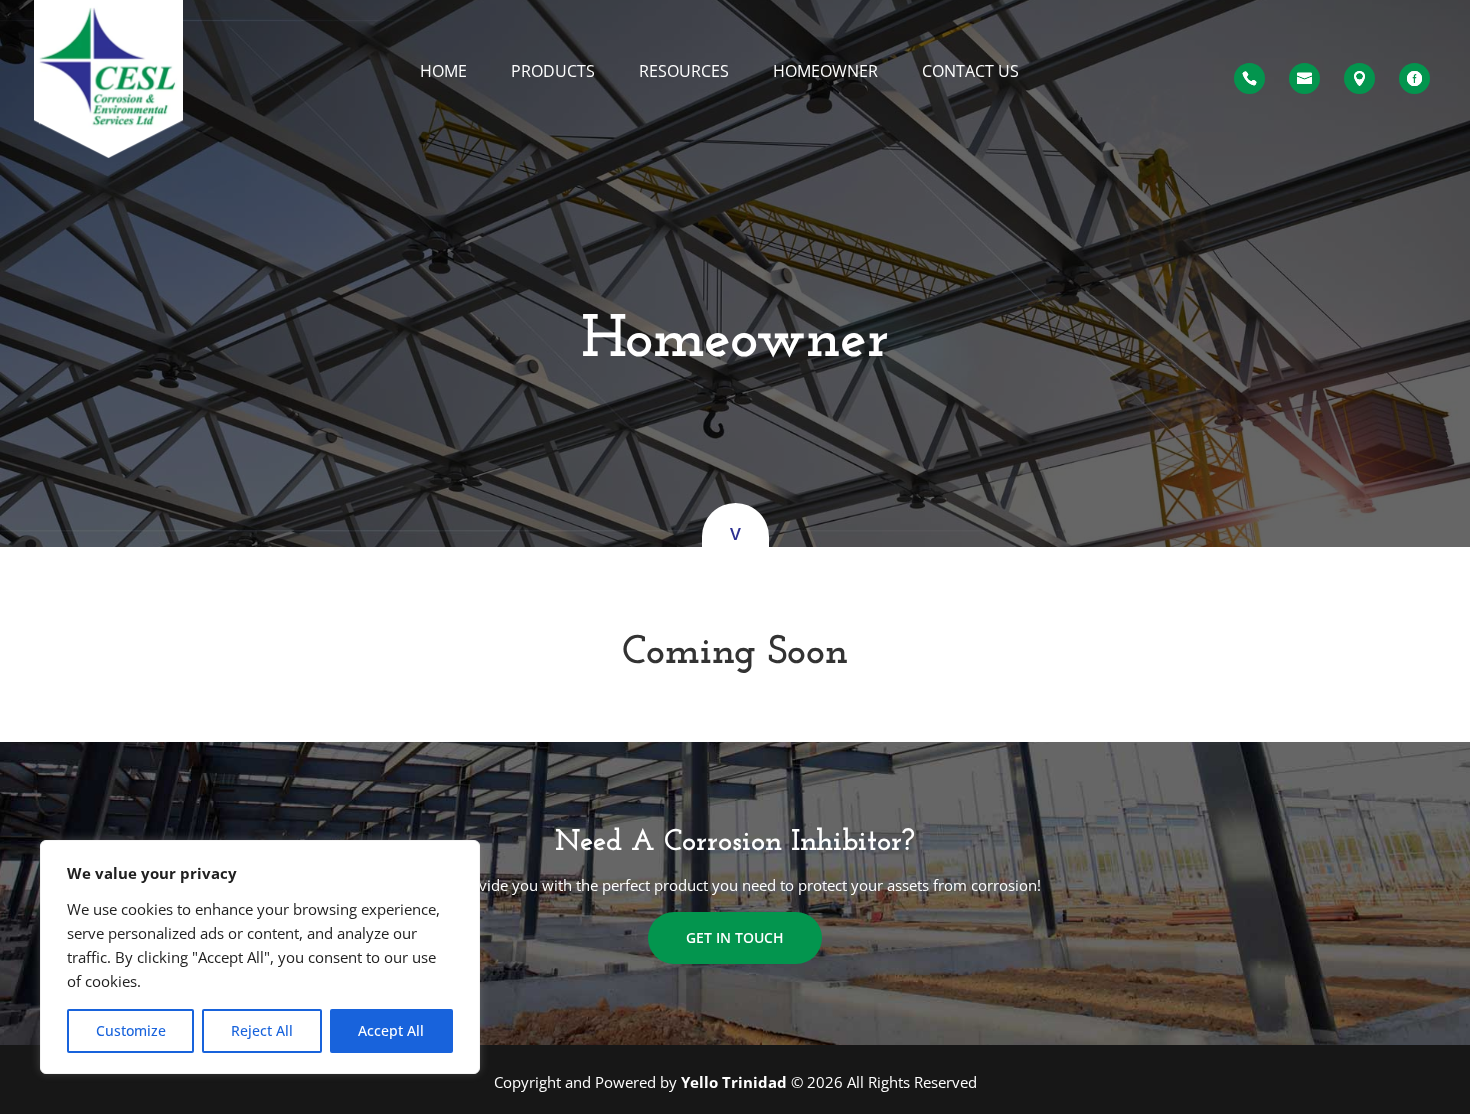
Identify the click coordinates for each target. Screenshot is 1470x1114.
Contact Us (970, 72)
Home (443, 72)
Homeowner (825, 72)
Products (553, 72)
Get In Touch (735, 937)
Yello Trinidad (736, 1082)
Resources (684, 72)
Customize (131, 1030)
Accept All (391, 1030)
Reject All (262, 1030)
